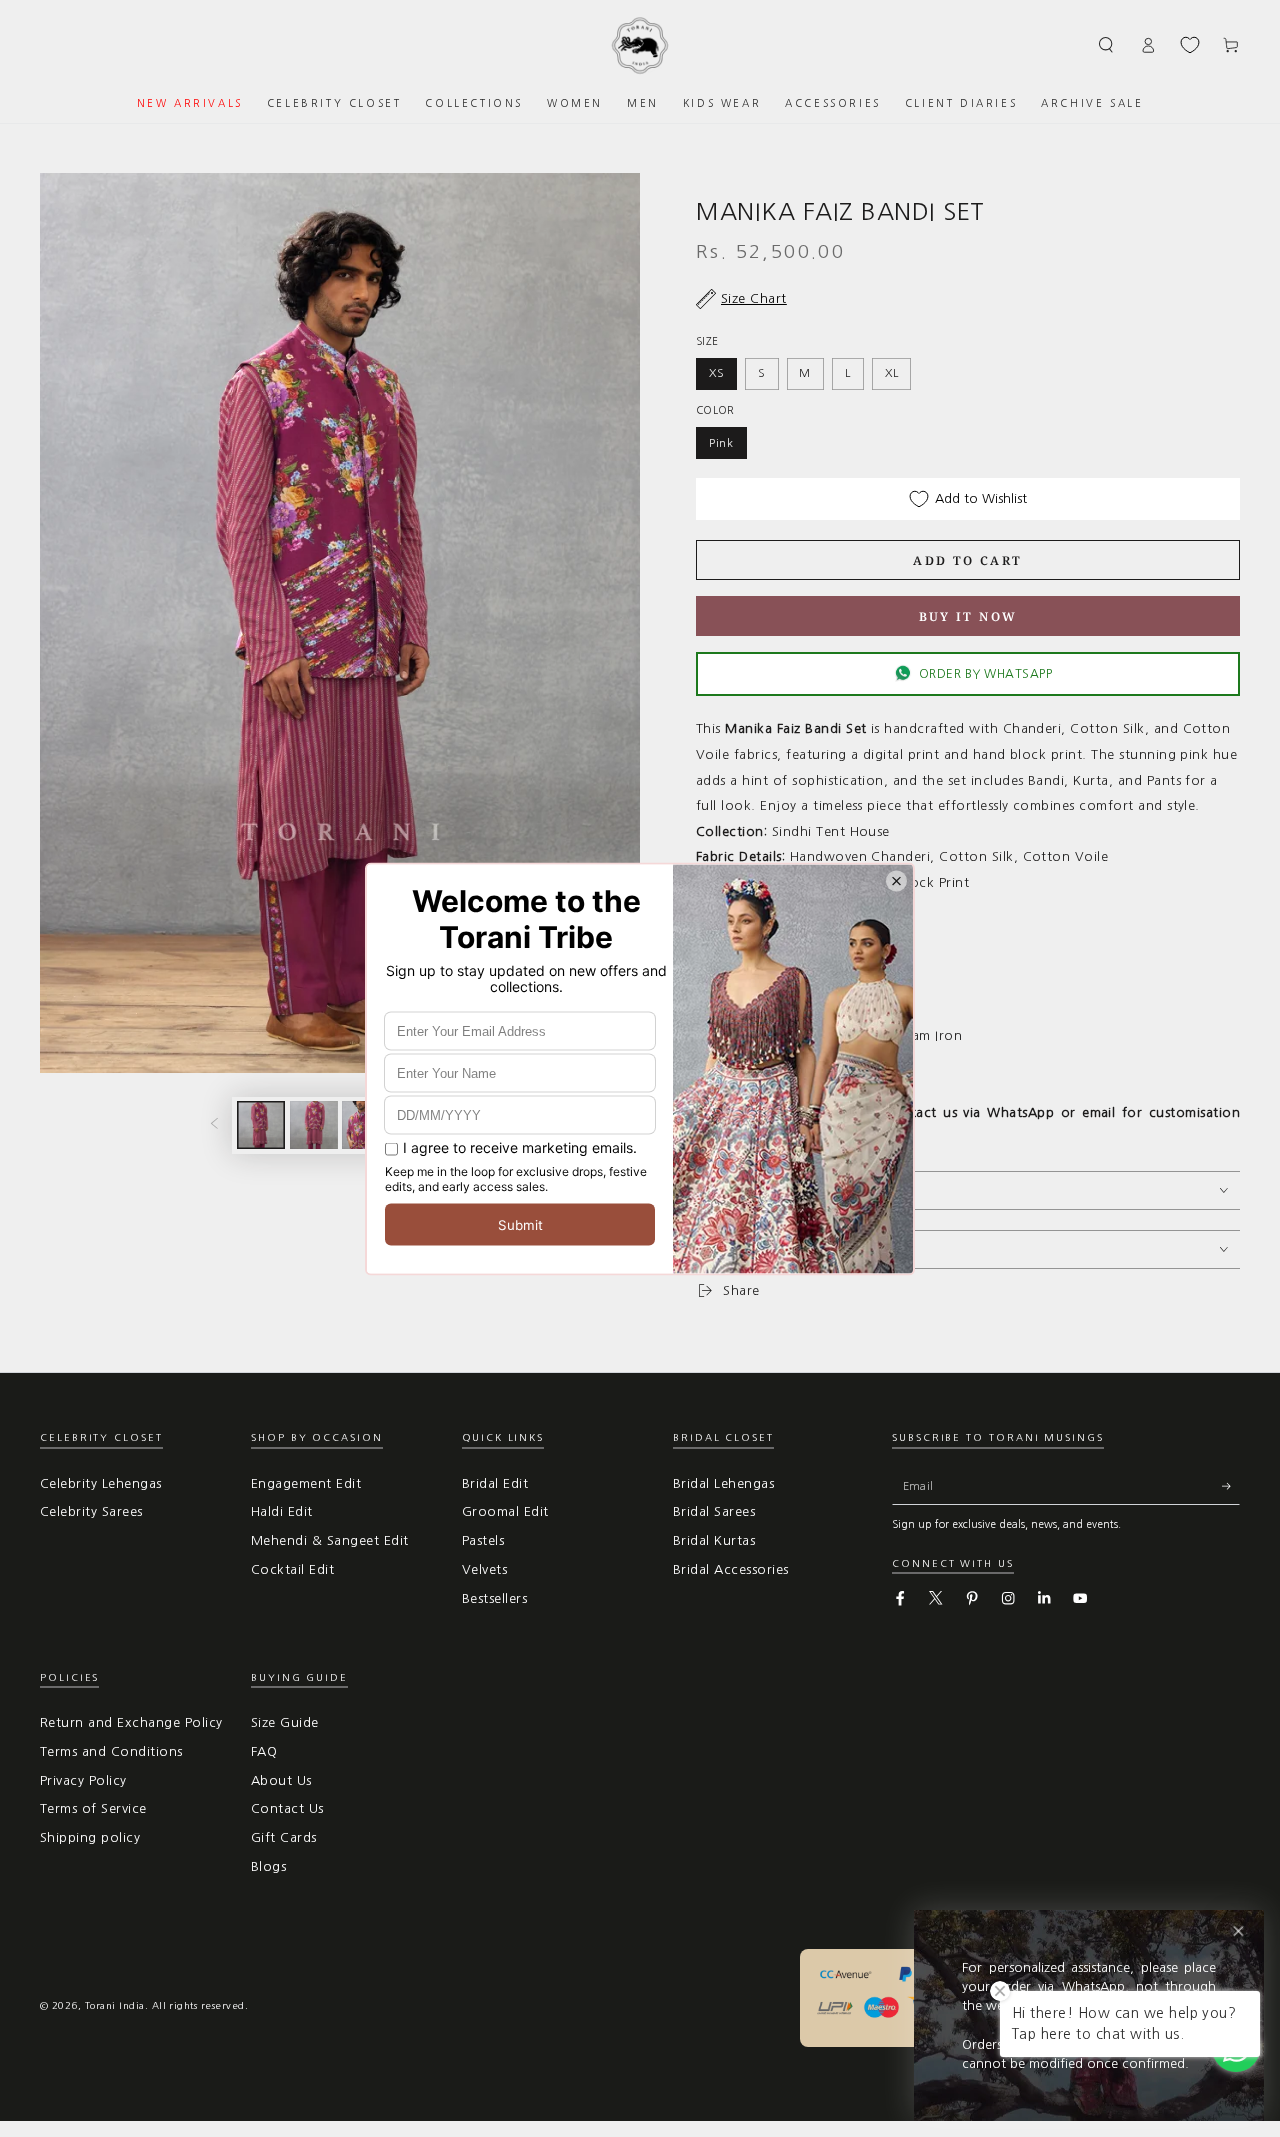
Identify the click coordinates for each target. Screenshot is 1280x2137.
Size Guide (285, 1722)
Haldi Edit (282, 1511)
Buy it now (968, 616)
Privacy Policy (83, 1780)
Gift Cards (284, 1837)
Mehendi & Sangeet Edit (330, 1540)
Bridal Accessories (731, 1569)
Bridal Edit (495, 1483)
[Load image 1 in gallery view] (261, 1125)
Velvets (484, 1569)
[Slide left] (214, 1125)
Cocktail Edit (292, 1569)
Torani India (115, 2005)
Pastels (483, 1540)
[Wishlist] (1190, 45)
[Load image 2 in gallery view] (314, 1125)
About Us (281, 1780)
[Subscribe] (1231, 1486)
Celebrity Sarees (91, 1511)
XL (892, 373)
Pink (721, 443)
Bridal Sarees (714, 1511)
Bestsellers (494, 1598)
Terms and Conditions (111, 1751)
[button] (1107, 44)
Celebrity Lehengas (101, 1483)
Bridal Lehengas (723, 1483)
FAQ (264, 1751)
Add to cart (967, 560)
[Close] (1238, 1931)
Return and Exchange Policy (131, 1722)
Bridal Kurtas (714, 1540)
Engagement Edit (306, 1483)
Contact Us (287, 1808)
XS (717, 373)
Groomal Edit (505, 1511)
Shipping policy (90, 1837)
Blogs (268, 1866)
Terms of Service (93, 1808)
